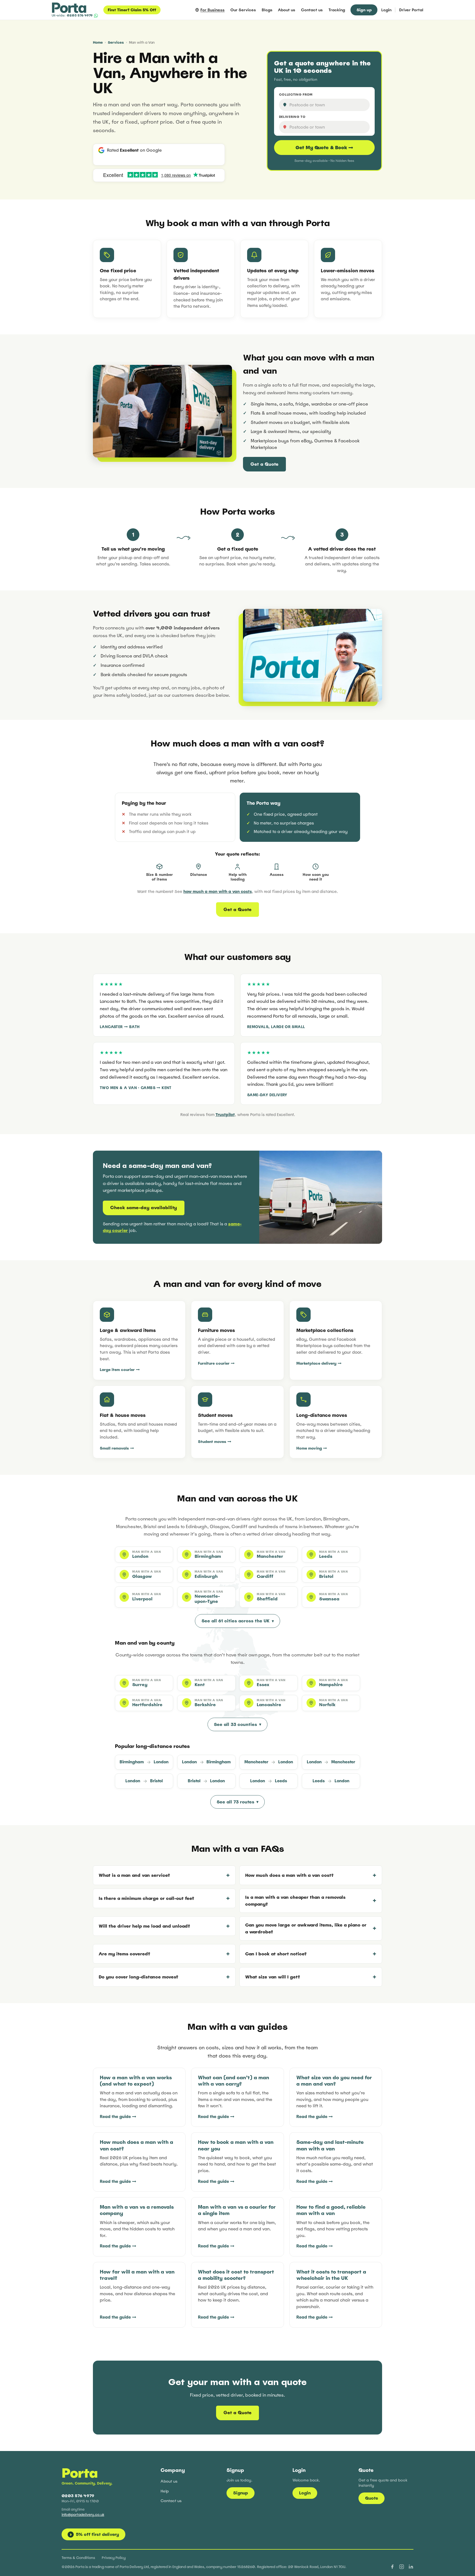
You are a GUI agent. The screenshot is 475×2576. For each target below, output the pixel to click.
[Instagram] (402, 2567)
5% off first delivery (95, 2534)
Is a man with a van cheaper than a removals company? (295, 1901)
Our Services (243, 10)
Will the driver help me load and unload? (144, 1926)
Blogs (267, 10)
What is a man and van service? (134, 1875)
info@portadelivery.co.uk (83, 2515)
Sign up (364, 10)
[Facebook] (392, 2567)
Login (386, 10)
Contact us (312, 10)
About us (287, 10)
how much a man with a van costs (218, 891)
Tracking (337, 10)
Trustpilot (225, 1114)
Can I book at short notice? (276, 1954)
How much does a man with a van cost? (289, 1875)
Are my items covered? (124, 1954)
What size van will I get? (273, 1977)
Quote (372, 2498)
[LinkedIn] (411, 2567)
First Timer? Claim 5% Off (132, 10)
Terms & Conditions (78, 2558)
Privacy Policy (114, 2558)
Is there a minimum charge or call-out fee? (146, 1898)
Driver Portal (411, 10)
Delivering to (292, 117)
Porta (80, 2473)
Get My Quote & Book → (324, 148)
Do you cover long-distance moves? (138, 1977)
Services (116, 42)
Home (98, 42)
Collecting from (296, 95)
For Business (212, 10)
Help (165, 2491)
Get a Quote (264, 464)
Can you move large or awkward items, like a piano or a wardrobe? (306, 1928)
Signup (241, 2493)
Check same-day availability (144, 1208)
